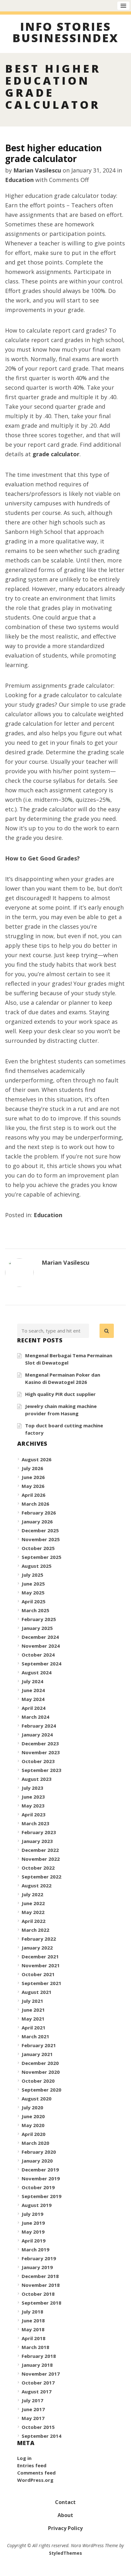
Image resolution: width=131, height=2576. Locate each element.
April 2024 (34, 1708)
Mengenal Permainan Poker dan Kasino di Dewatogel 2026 (63, 1378)
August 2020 (37, 2099)
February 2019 (39, 2258)
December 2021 (40, 1956)
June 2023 (33, 1797)
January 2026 (37, 1522)
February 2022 (39, 1939)
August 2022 (37, 1885)
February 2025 (39, 1619)
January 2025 (37, 1628)
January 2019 (37, 2267)
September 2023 (41, 1770)
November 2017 (41, 2374)
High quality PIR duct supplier (60, 1394)
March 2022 (35, 1930)
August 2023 (37, 1779)
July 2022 (32, 1894)
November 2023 (41, 1752)
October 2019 (38, 2187)
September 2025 (41, 1557)
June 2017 (33, 2409)
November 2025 (41, 1539)
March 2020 (35, 2143)
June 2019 (33, 2223)
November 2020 (41, 2072)
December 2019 (40, 2170)
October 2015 (38, 2427)
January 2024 (37, 1735)
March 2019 (35, 2249)
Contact (65, 2502)
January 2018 (37, 2365)
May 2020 (33, 2125)
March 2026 (35, 1504)
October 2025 (38, 1548)
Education (19, 180)
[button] (107, 1331)
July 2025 (32, 1575)
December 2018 (40, 2276)
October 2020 (38, 2081)
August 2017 (37, 2391)
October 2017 (38, 2383)
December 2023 (40, 1743)
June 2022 (33, 1903)
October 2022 (38, 1868)
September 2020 (41, 2090)
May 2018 (33, 2329)
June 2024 (33, 1690)
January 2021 (37, 2054)
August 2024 (37, 1672)
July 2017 (32, 2400)
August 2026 (37, 1459)
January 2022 (37, 1948)
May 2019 (33, 2232)
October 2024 (38, 1655)
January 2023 (37, 1841)
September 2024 (41, 1664)
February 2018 (39, 2356)
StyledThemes (65, 2553)
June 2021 (33, 2010)
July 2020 (32, 2107)
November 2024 (41, 1646)
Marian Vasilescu (37, 170)
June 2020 (33, 2116)
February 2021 (39, 2045)
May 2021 (33, 2019)
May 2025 (33, 1593)
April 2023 (34, 1814)
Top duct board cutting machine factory (64, 1429)
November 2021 (41, 1965)
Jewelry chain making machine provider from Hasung (61, 1410)
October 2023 (38, 1761)
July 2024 (32, 1681)
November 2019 (41, 2178)
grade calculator (56, 454)
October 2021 (38, 1974)
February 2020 (39, 2152)
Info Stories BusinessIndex (65, 33)
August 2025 (37, 1566)
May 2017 (33, 2418)
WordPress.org (35, 2480)
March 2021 (35, 2036)
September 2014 (41, 2436)
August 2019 (37, 2205)
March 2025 (35, 1610)
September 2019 (41, 2196)
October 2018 (38, 2294)
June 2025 (33, 1584)
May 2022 (33, 1912)
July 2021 (32, 2001)
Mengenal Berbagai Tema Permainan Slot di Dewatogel (69, 1359)
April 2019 (34, 2241)
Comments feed (36, 2473)
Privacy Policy (65, 2528)
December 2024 (40, 1637)
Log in (24, 2458)
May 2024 (33, 1699)
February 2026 (39, 1513)
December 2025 (40, 1530)
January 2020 (37, 2161)
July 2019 (32, 2214)
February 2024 (39, 1726)
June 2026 (33, 1477)
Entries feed (32, 2465)
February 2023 (39, 1832)
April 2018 (34, 2338)
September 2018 (41, 2303)
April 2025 (34, 1601)
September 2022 (41, 1877)
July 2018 (32, 2312)
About (65, 2515)
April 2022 (34, 1921)
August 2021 (37, 1992)
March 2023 (35, 1823)
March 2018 (35, 2347)
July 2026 (32, 1468)
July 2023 (32, 1788)
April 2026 (34, 1495)
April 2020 (34, 2134)
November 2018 (41, 2285)
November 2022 (41, 1859)
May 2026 (33, 1486)
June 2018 (33, 2320)
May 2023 (33, 1806)
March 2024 (35, 1717)
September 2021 (41, 1983)
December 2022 (40, 1850)
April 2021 (34, 2028)
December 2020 (40, 2063)
